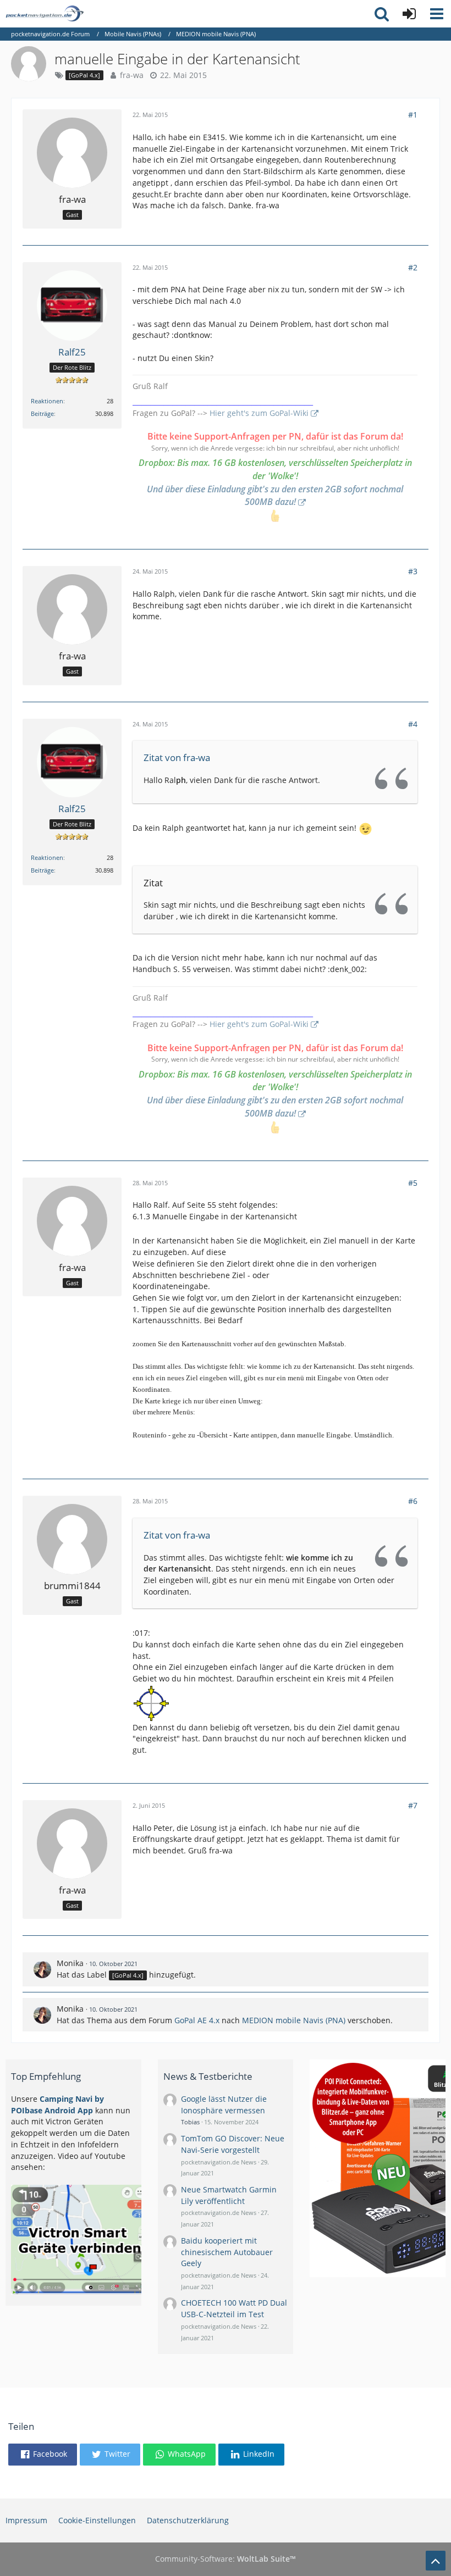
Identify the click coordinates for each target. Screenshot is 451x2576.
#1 (413, 115)
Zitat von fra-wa (177, 757)
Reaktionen (47, 401)
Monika (70, 1963)
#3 (413, 571)
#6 (413, 1501)
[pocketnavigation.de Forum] (45, 14)
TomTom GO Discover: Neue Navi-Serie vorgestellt (233, 2144)
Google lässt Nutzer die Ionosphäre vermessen (224, 2105)
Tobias (190, 2122)
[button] (437, 14)
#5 (413, 1183)
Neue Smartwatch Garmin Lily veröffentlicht (229, 2195)
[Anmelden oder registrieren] (409, 14)
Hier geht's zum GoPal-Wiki (259, 413)
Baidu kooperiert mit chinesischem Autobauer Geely (227, 2252)
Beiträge (42, 413)
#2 (413, 267)
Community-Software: (226, 2559)
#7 (413, 1805)
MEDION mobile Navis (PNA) (294, 2020)
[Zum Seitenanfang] (436, 2561)
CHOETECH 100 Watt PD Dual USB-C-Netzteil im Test (234, 2308)
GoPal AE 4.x (197, 2020)
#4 (413, 724)
